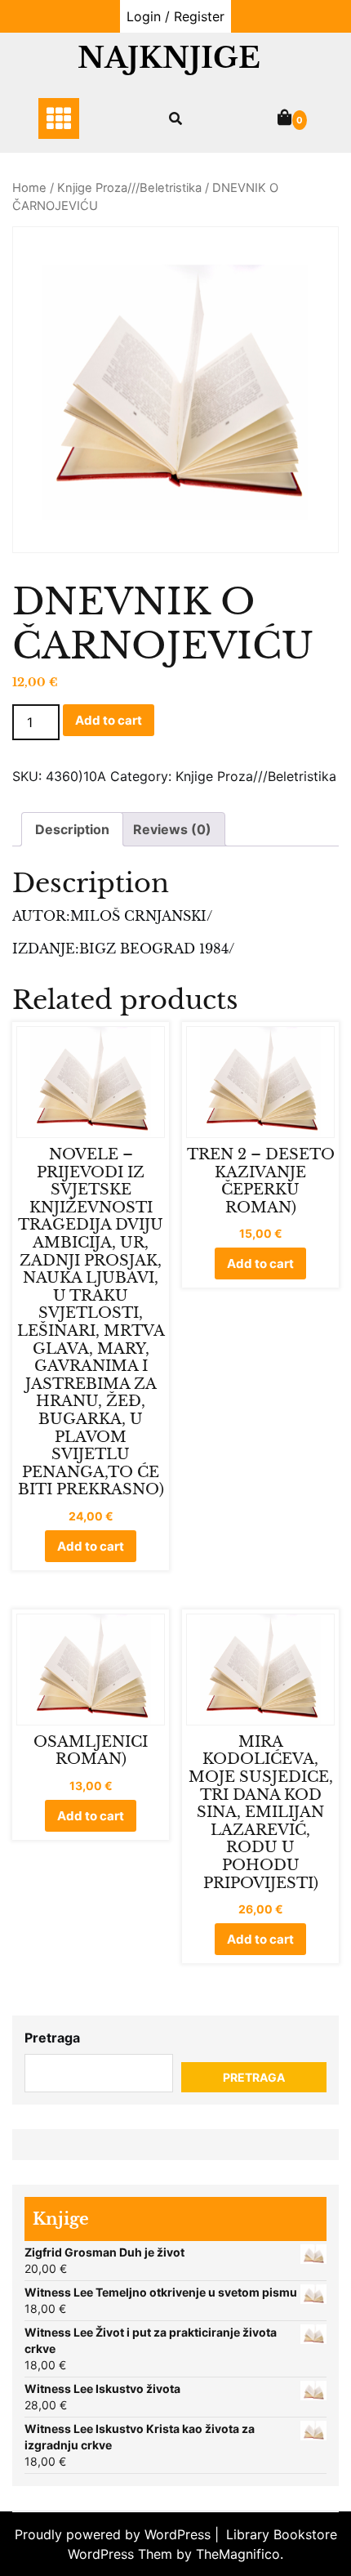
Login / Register (175, 16)
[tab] (72, 829)
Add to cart (109, 720)
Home (29, 188)
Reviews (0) (172, 829)
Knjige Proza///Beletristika (129, 188)
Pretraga (52, 2038)
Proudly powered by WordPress (115, 2534)
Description (72, 829)
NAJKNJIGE (169, 58)
